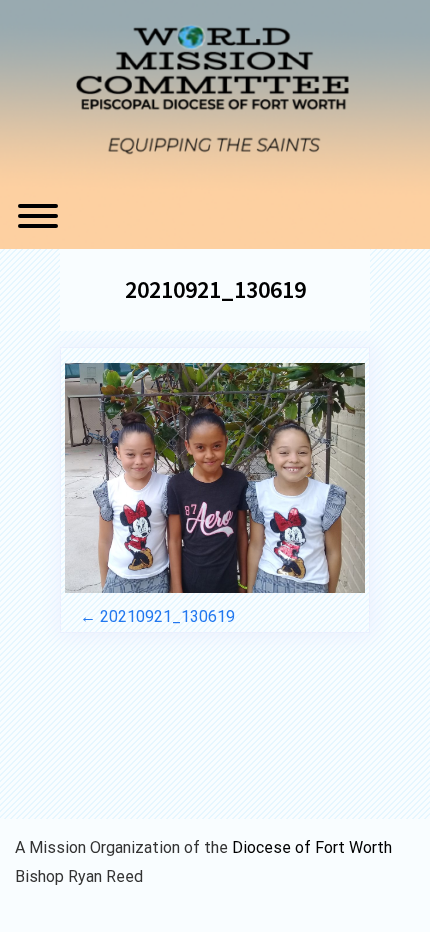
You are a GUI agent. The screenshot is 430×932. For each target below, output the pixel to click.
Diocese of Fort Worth (312, 847)
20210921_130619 (215, 289)
